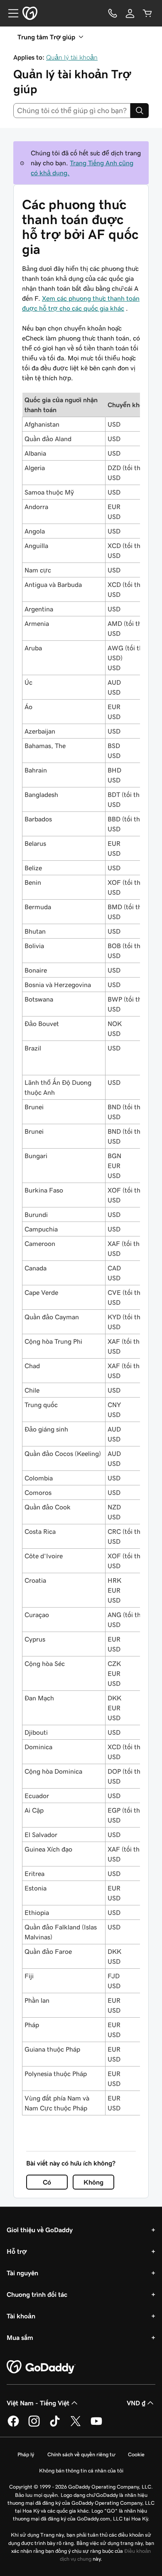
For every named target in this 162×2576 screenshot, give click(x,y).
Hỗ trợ (17, 2251)
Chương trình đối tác (37, 2294)
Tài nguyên (22, 2273)
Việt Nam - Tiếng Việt (38, 2403)
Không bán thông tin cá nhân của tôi (81, 2471)
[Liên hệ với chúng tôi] (113, 13)
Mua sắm (20, 2337)
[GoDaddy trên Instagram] (34, 2425)
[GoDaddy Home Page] (41, 2367)
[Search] (140, 111)
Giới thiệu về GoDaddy (40, 2230)
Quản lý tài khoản (72, 57)
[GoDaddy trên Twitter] (76, 2425)
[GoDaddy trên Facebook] (13, 2425)
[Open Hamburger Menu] (10, 13)
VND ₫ (136, 2403)
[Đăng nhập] (130, 13)
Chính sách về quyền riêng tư (81, 2454)
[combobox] (72, 111)
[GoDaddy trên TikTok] (55, 2425)
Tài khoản (21, 2316)
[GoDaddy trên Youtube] (96, 2425)
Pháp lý (26, 2454)
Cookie (136, 2454)
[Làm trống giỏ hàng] (147, 13)
